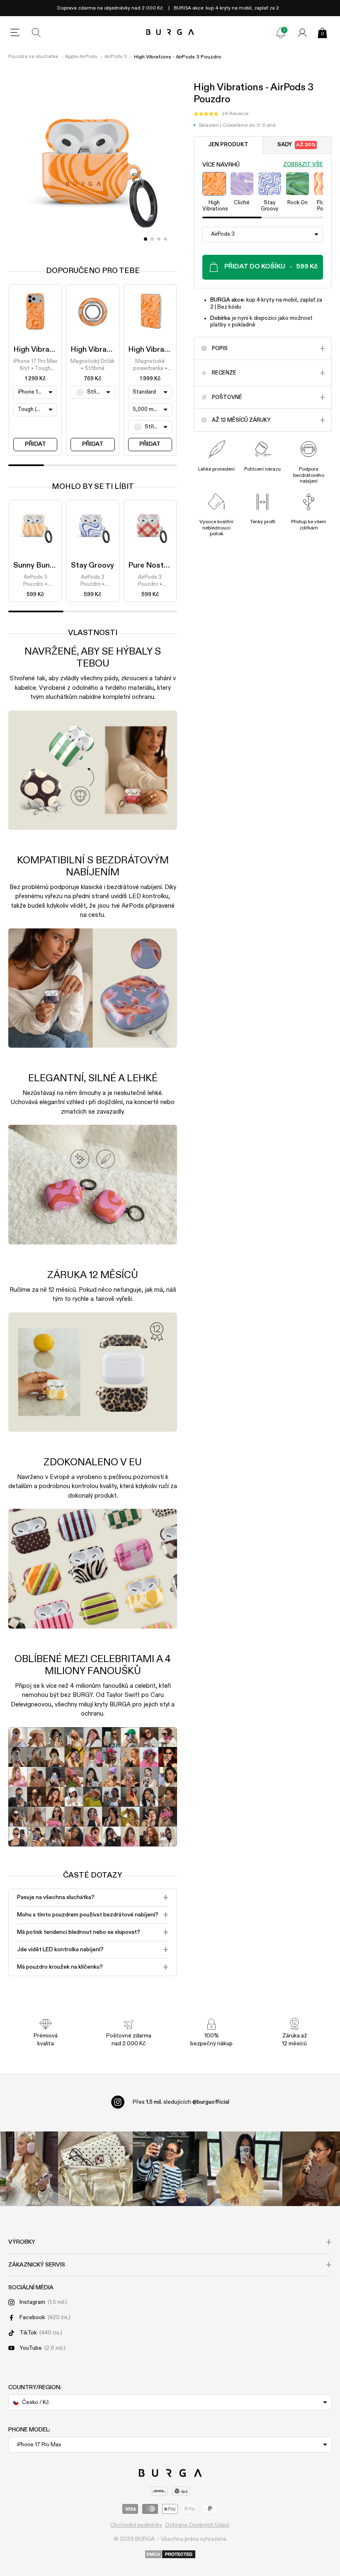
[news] (281, 33)
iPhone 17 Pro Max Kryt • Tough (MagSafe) (35, 365)
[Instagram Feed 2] (245, 2169)
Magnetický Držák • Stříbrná (92, 365)
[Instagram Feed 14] (95, 2169)
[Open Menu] (15, 33)
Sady (296, 145)
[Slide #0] (146, 239)
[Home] (170, 33)
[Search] (36, 33)
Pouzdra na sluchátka (33, 57)
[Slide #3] (165, 239)
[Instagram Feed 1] (170, 2169)
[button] (221, 114)
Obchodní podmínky (136, 2525)
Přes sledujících (181, 2102)
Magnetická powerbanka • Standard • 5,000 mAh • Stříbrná (150, 365)
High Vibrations (40, 350)
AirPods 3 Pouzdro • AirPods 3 (35, 581)
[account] (302, 33)
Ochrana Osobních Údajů (197, 2525)
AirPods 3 (116, 57)
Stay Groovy (92, 565)
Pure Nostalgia (154, 565)
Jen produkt (228, 145)
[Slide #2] (159, 239)
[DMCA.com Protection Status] (170, 2555)
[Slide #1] (152, 239)
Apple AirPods (81, 57)
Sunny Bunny (35, 565)
